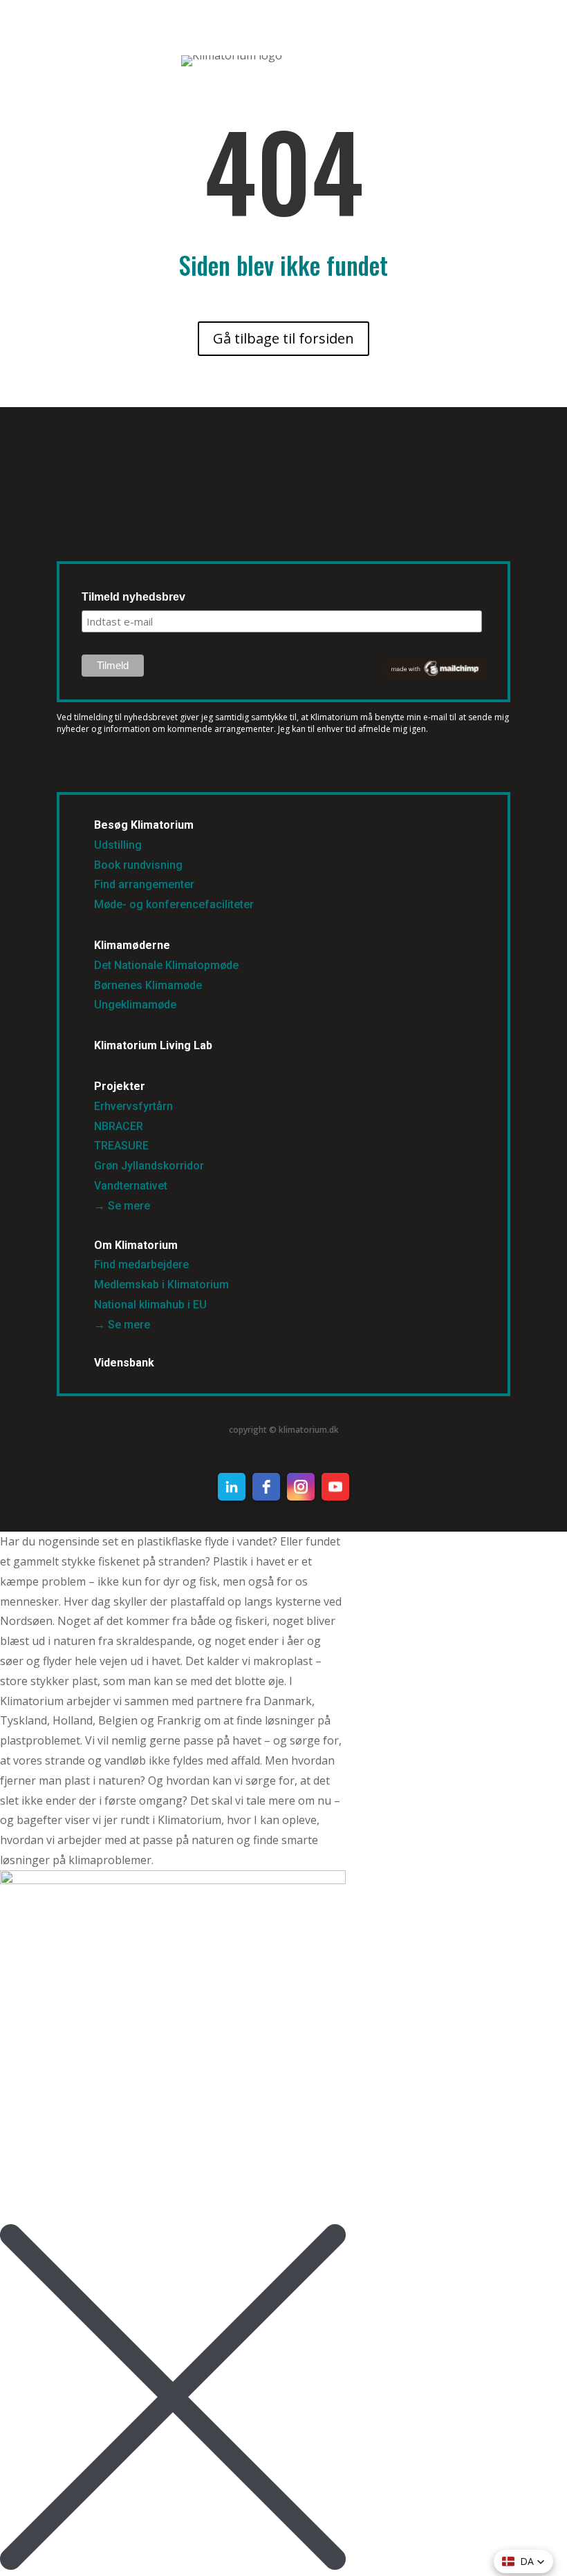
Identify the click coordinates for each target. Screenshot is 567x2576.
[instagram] (301, 1487)
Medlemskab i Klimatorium (161, 1285)
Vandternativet (131, 1186)
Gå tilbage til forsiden (283, 338)
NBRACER (119, 1126)
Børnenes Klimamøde (148, 985)
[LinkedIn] (232, 1487)
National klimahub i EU (150, 1305)
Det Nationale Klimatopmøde (166, 965)
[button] (523, 2561)
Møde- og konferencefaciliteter (174, 904)
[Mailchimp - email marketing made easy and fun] (436, 675)
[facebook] (266, 1487)
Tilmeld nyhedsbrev (133, 597)
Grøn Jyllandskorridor (149, 1166)
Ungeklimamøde (135, 1005)
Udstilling (118, 845)
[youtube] (335, 1487)
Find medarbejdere (141, 1265)
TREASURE (123, 1146)
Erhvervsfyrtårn (133, 1106)
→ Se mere (122, 1206)
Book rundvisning (138, 865)
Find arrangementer (144, 884)
